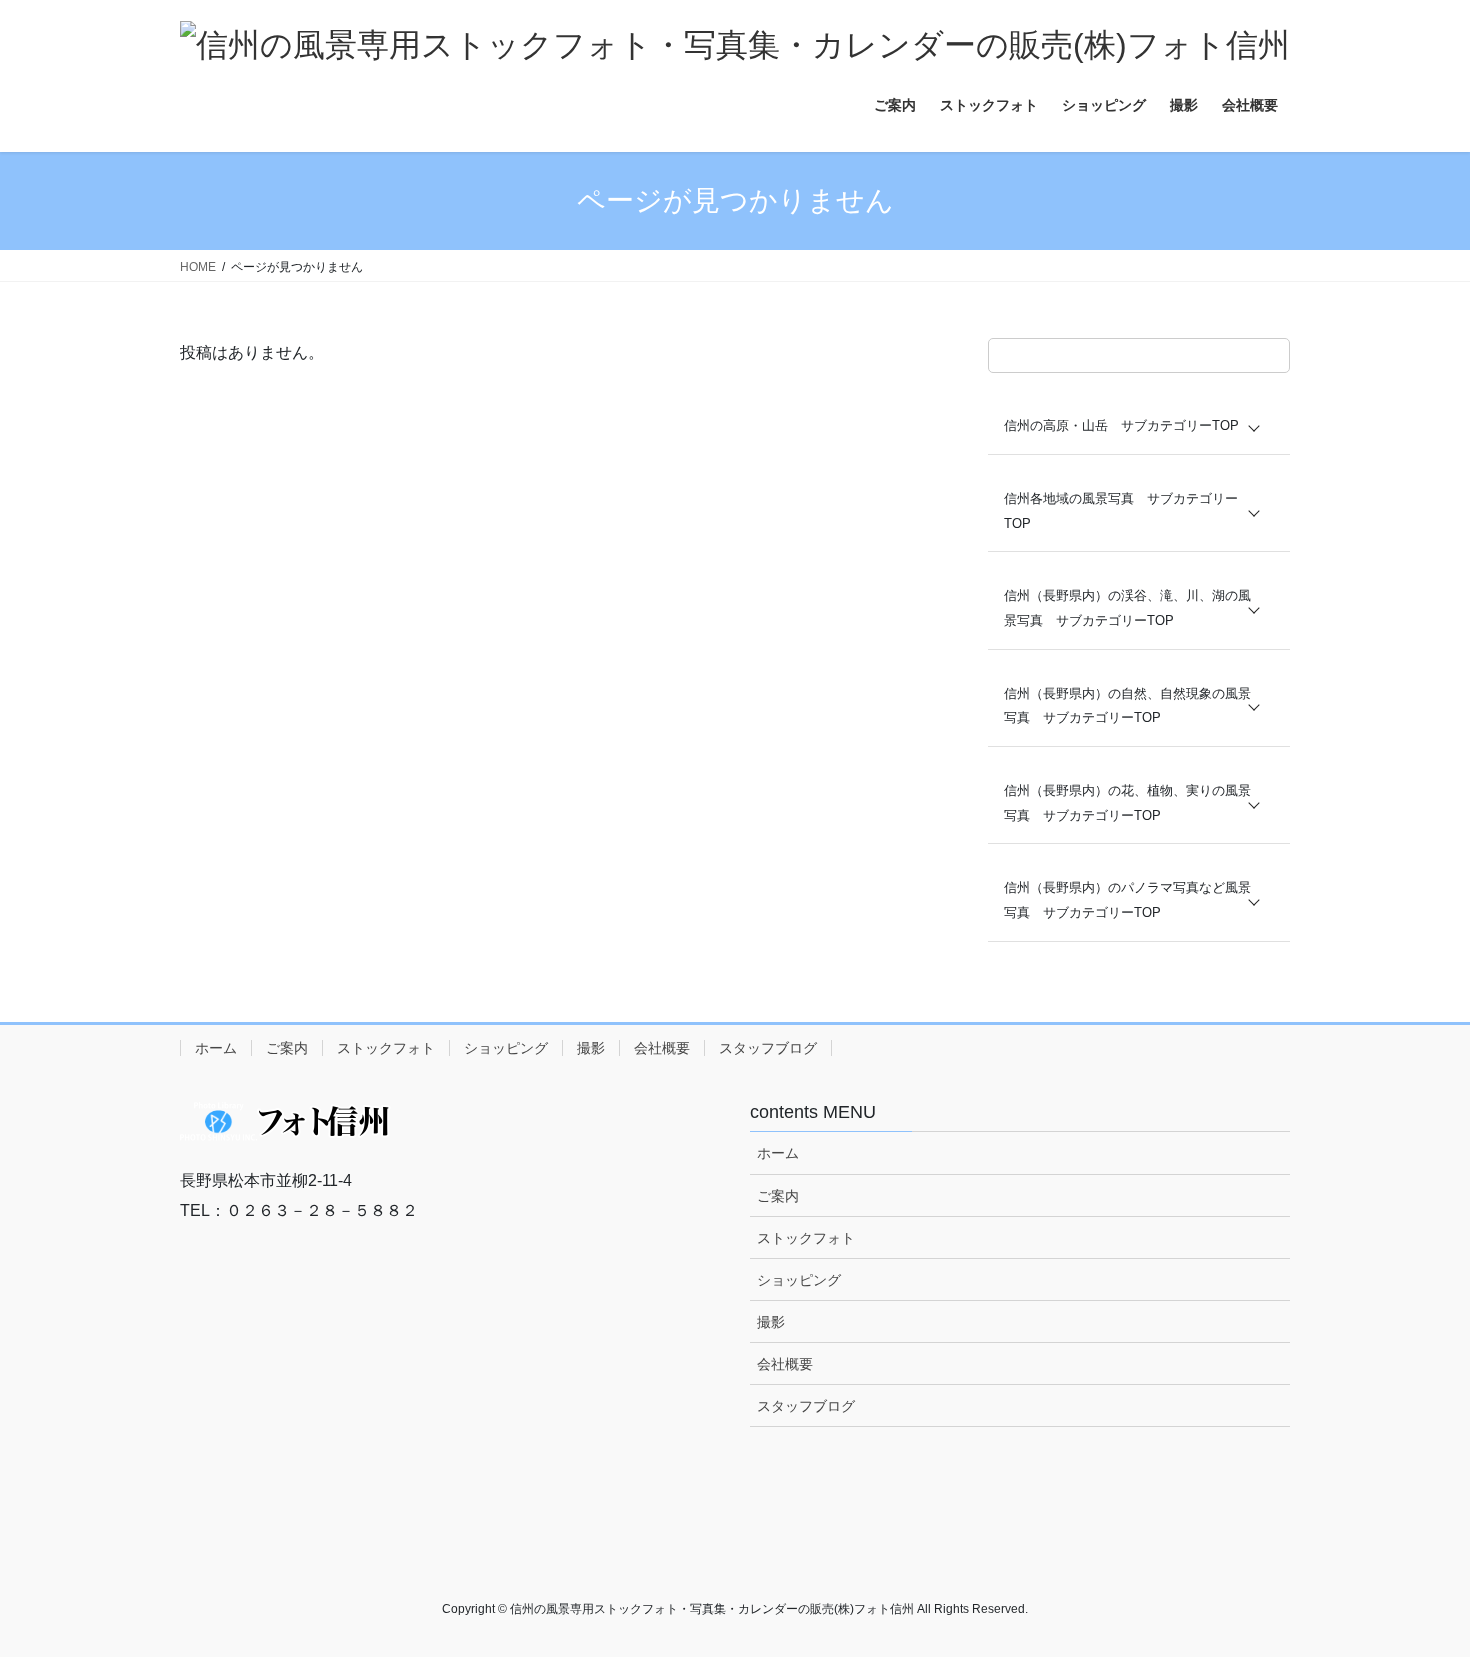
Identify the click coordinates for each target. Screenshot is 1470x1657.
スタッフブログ (768, 1048)
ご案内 (287, 1048)
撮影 (591, 1048)
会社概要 (662, 1048)
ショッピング (506, 1048)
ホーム (216, 1048)
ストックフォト (386, 1048)
